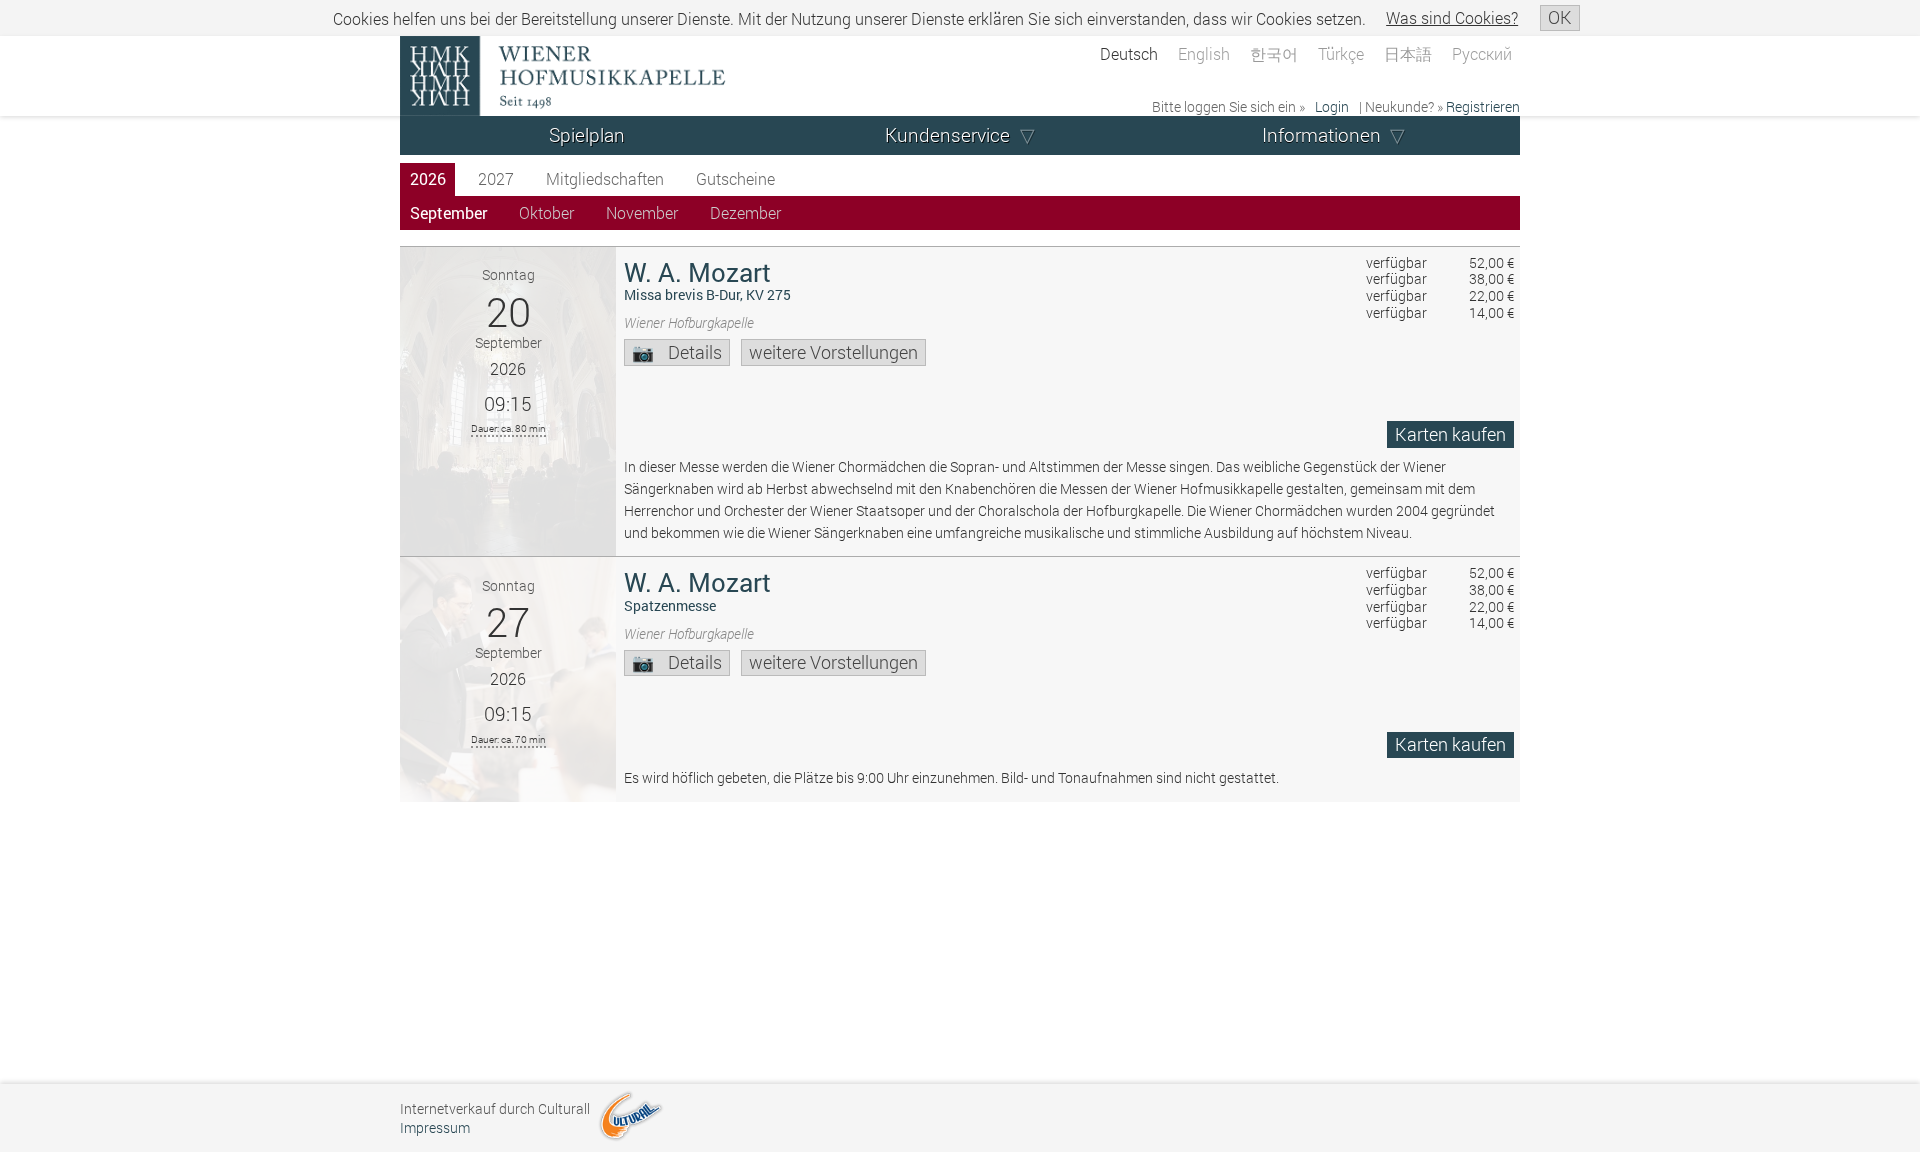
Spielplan (587, 134)
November (642, 212)
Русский (1482, 53)
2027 (496, 178)
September (448, 212)
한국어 (1274, 53)
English (1204, 53)
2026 (428, 178)
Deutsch (1129, 53)
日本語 (1408, 53)
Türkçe (1341, 53)
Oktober (546, 212)
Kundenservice (947, 134)
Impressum (435, 1127)
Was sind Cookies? (1452, 17)
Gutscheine (735, 178)
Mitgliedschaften (605, 178)
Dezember (745, 212)
